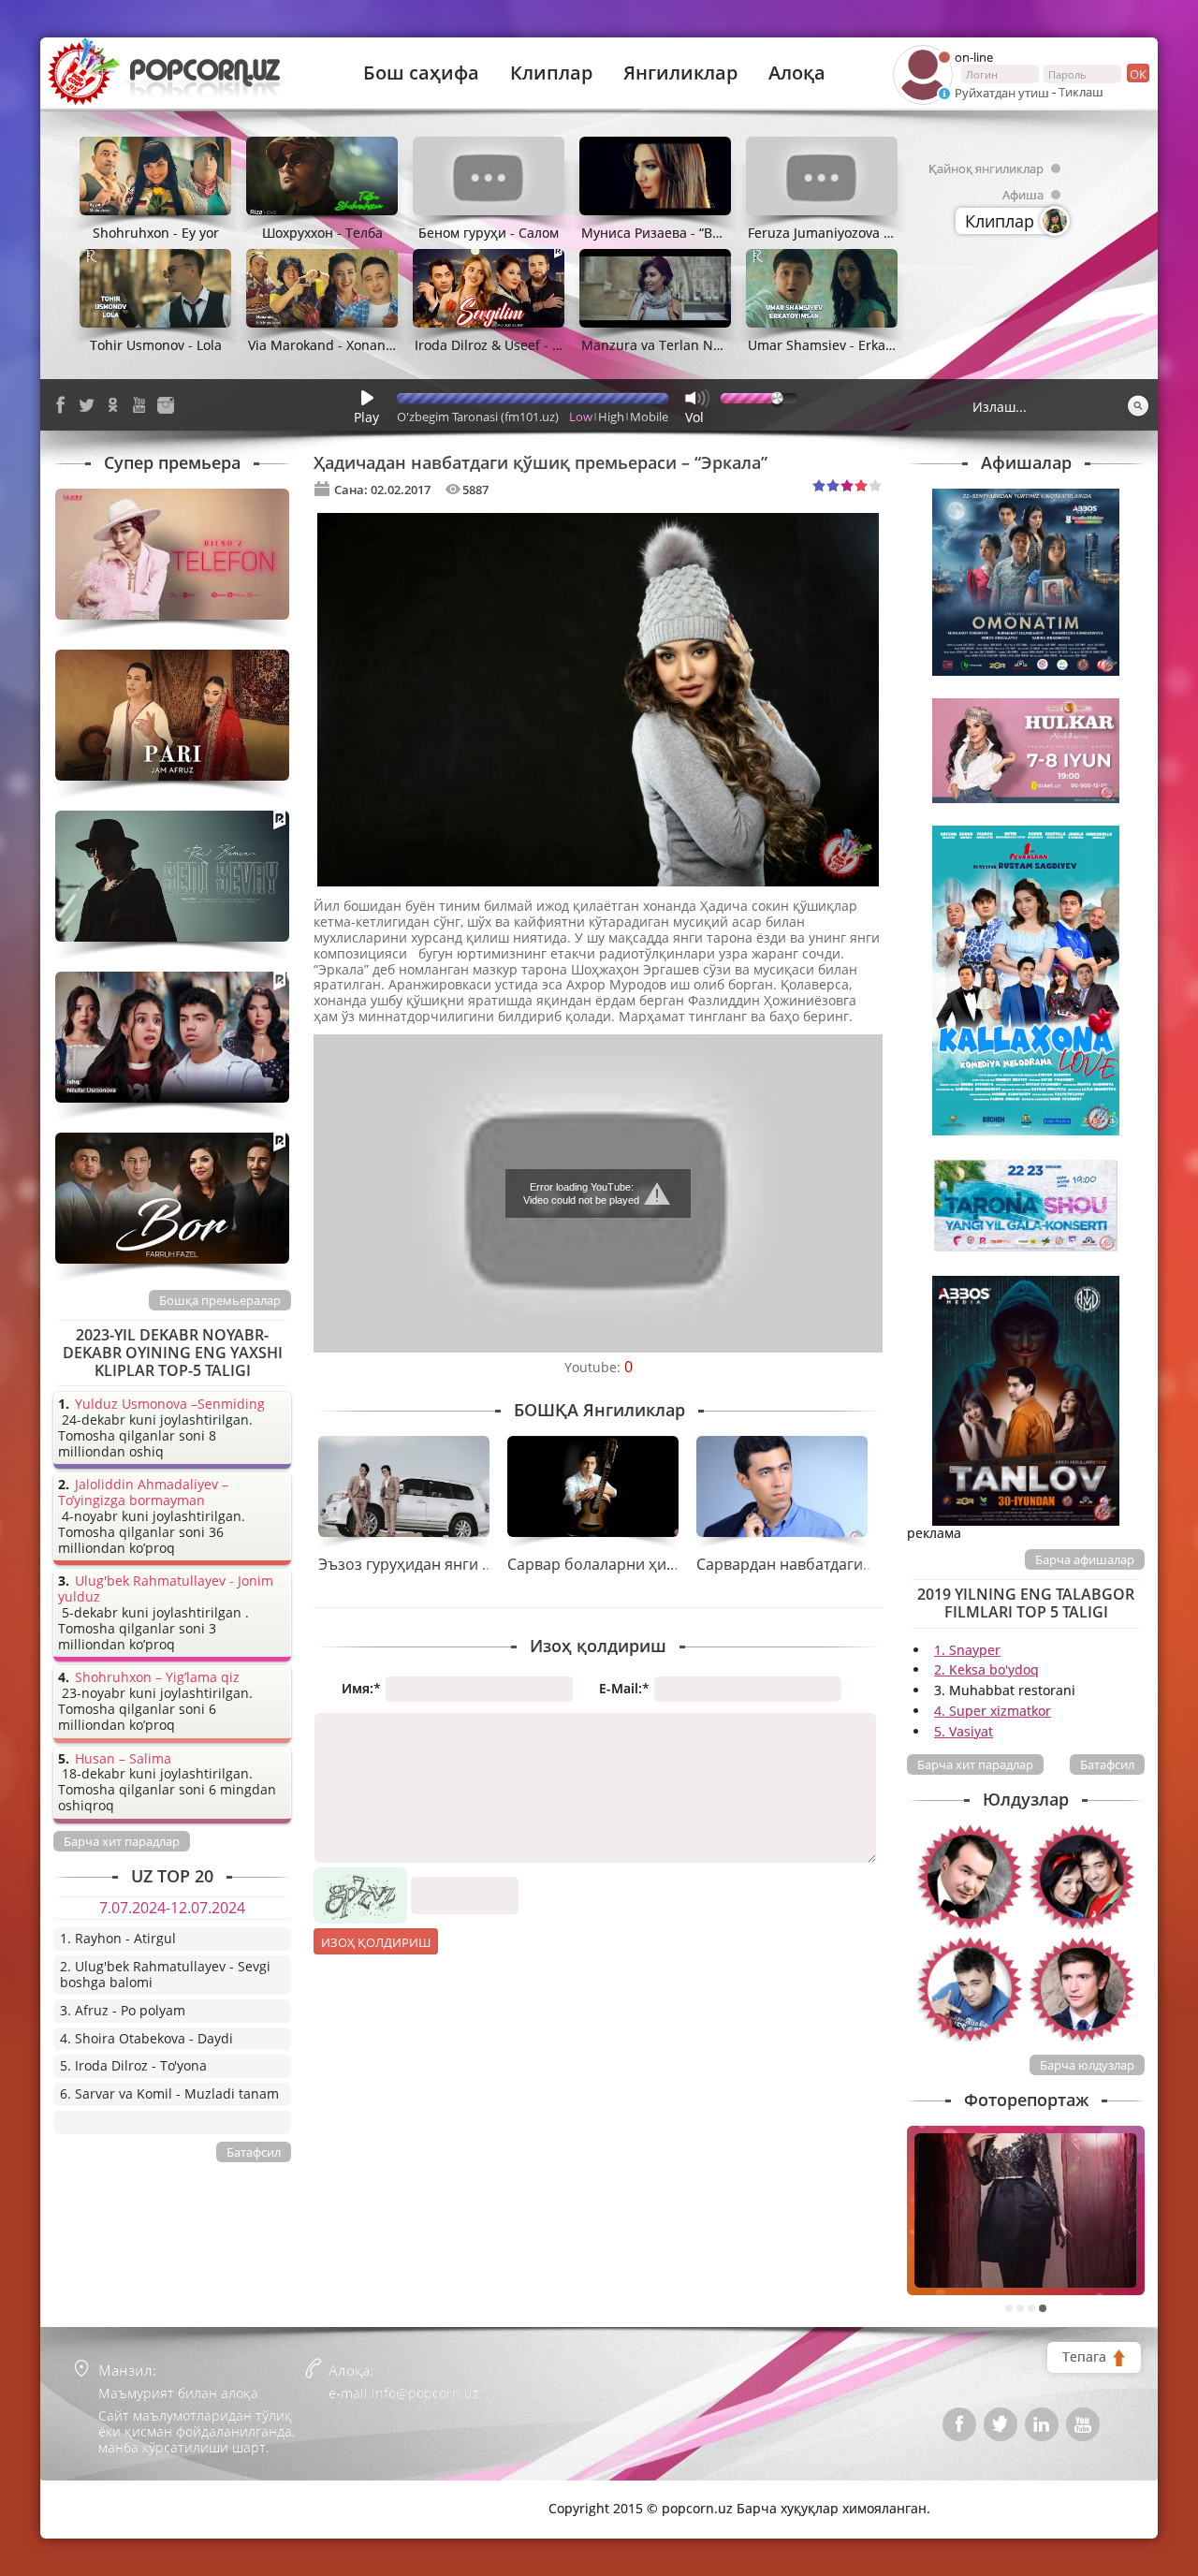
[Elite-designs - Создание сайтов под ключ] (133, 2495)
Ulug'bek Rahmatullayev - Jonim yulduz (166, 1589)
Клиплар (551, 73)
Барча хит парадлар (975, 1764)
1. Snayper (967, 1650)
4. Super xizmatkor (993, 1711)
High (611, 417)
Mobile (649, 417)
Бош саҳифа (421, 73)
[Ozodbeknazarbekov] (970, 1877)
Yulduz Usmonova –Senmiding (170, 1405)
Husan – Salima (123, 1759)
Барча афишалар (1085, 1559)
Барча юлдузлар (1087, 2065)
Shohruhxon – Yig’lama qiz (157, 1678)
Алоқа (797, 73)
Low (581, 417)
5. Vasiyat (964, 1731)
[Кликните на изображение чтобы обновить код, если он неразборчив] (360, 1874)
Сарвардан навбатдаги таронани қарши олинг (866, 1564)
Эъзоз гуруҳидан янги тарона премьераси (473, 1564)
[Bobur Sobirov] (1082, 1989)
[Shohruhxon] (970, 1989)
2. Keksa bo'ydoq (986, 1669)
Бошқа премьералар (220, 1300)
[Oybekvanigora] (1082, 1877)
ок (1138, 74)
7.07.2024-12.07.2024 (172, 1908)
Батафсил (1107, 1764)
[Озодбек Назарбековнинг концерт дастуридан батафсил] (1026, 2210)
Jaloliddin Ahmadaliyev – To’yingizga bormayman (143, 1493)
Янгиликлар (680, 73)
